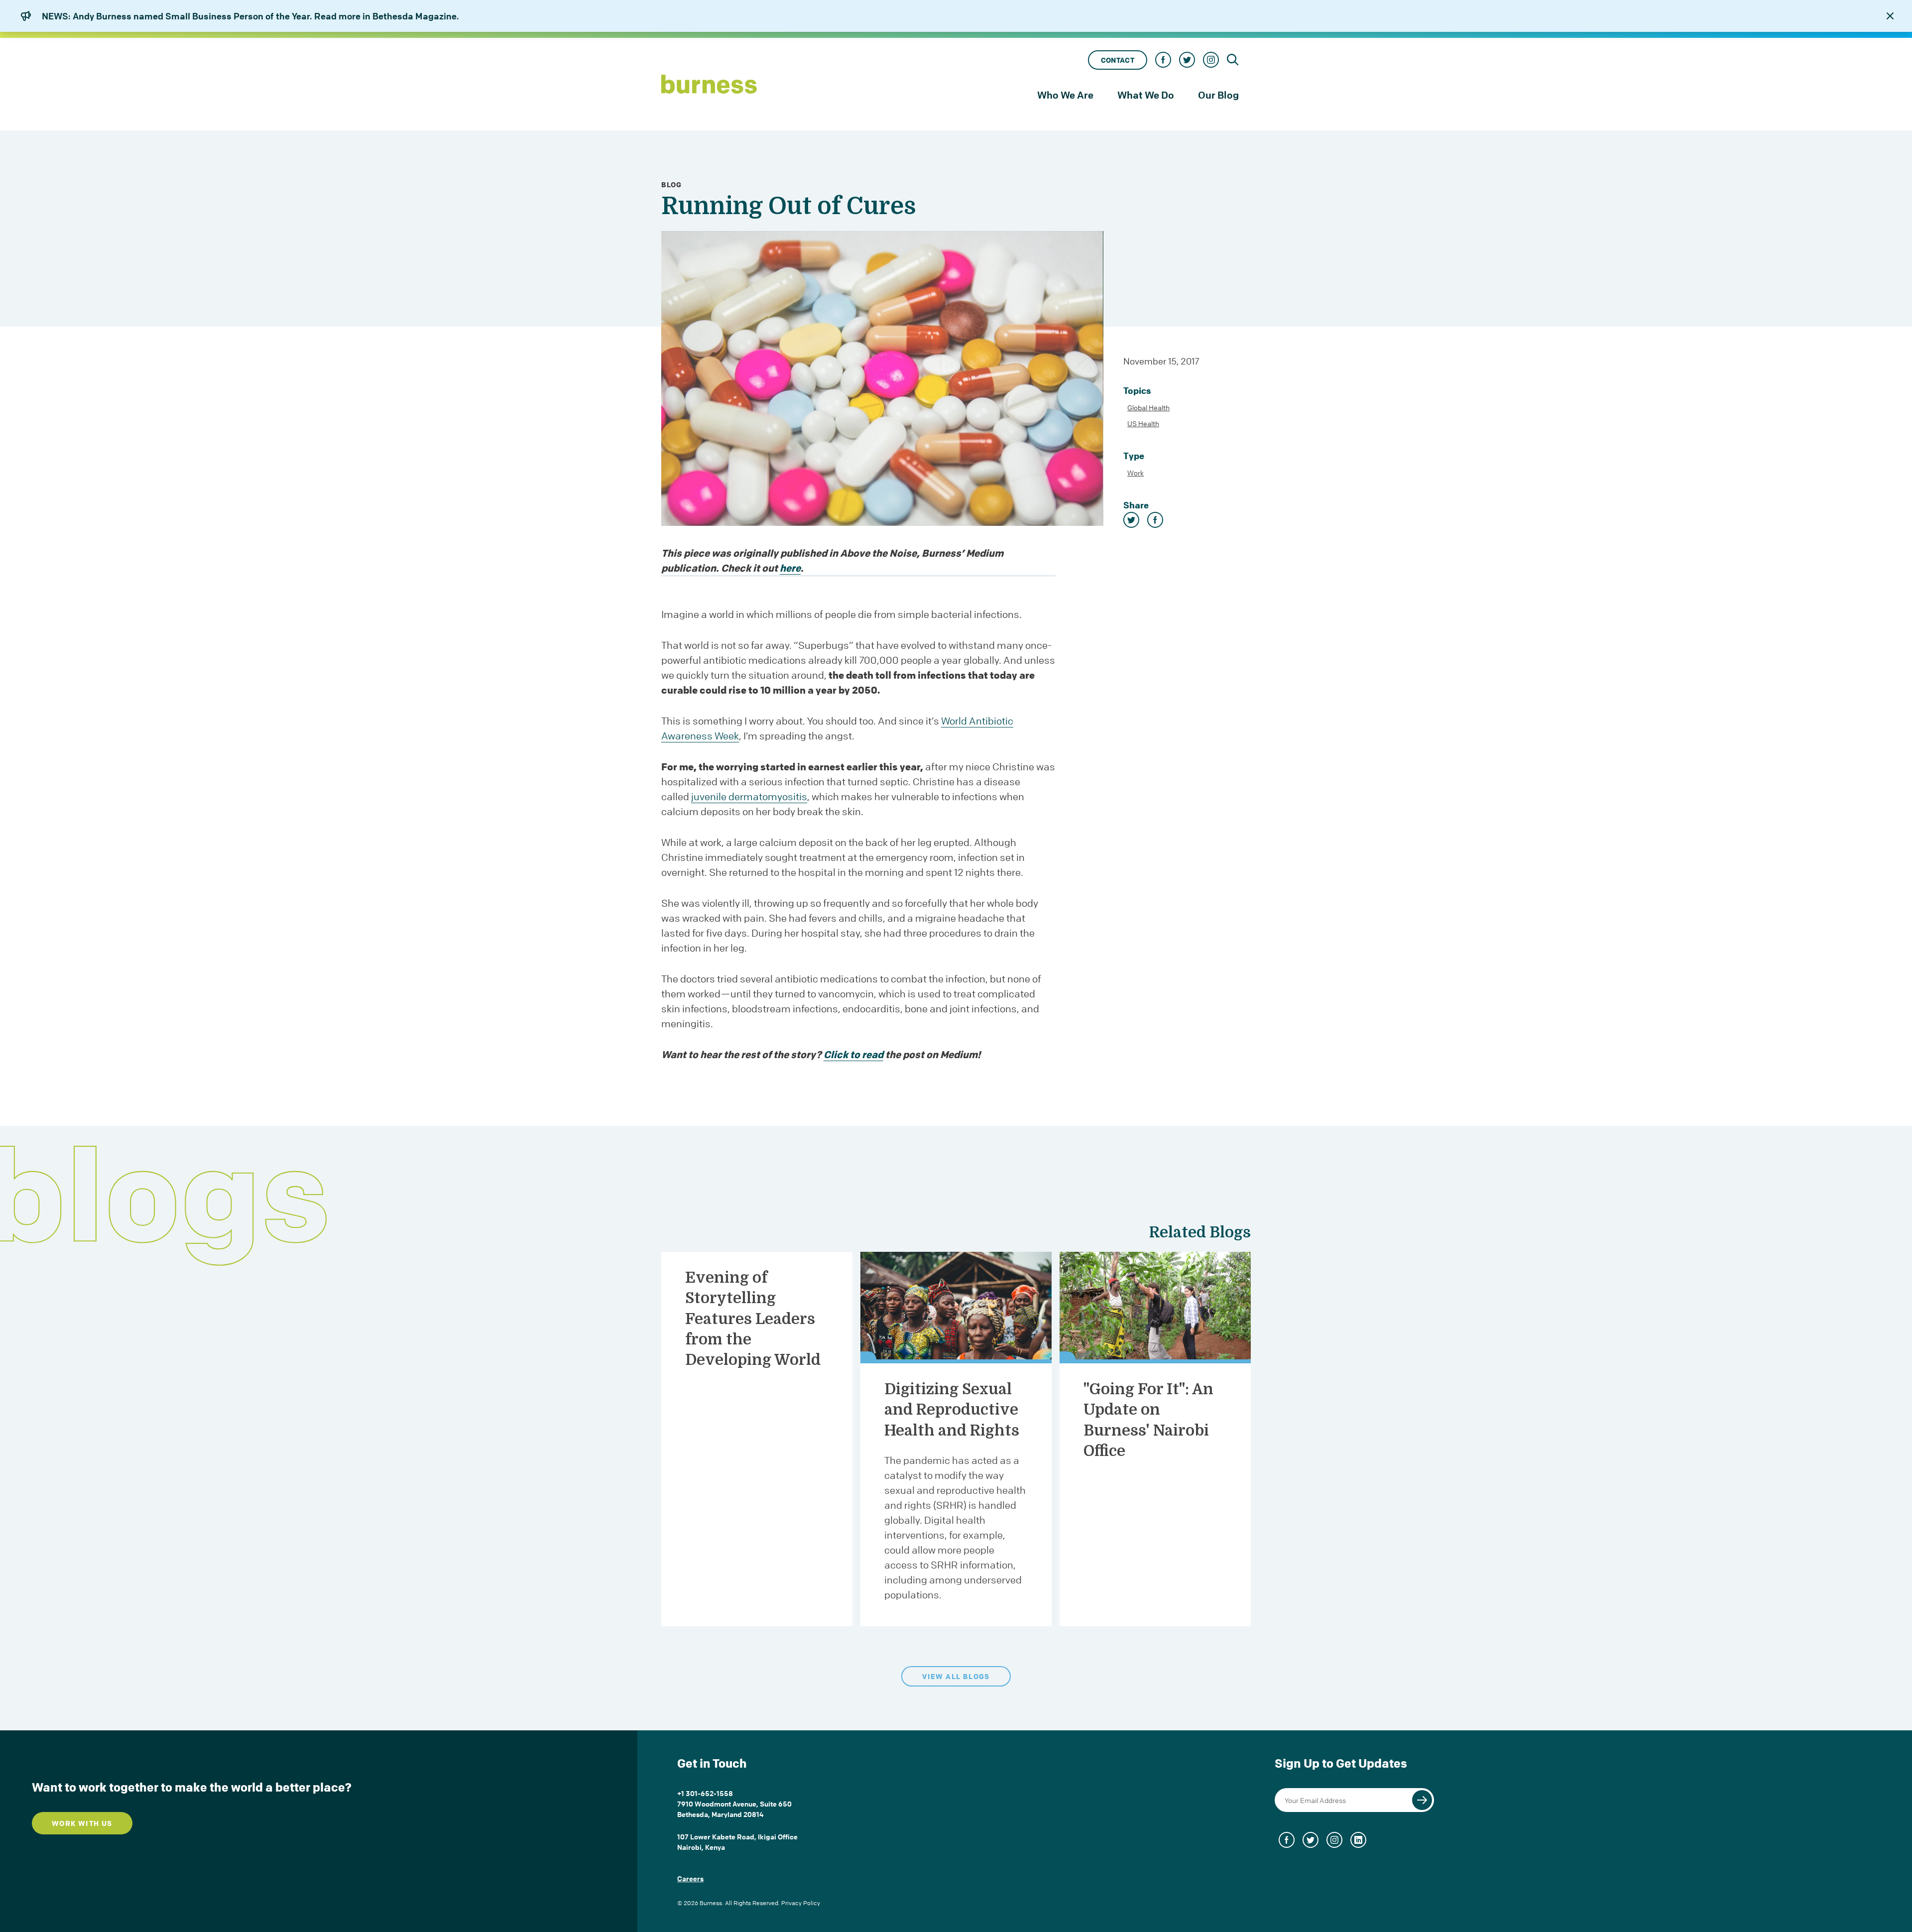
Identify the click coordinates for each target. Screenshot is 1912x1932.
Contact (1118, 60)
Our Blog (1218, 95)
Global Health (1148, 407)
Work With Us (82, 1823)
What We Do (1146, 95)
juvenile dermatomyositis (749, 796)
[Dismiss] (1890, 16)
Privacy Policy (801, 1903)
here (790, 568)
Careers (690, 1878)
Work (1135, 473)
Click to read (853, 1054)
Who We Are (1065, 95)
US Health (1143, 423)
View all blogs (956, 1676)
